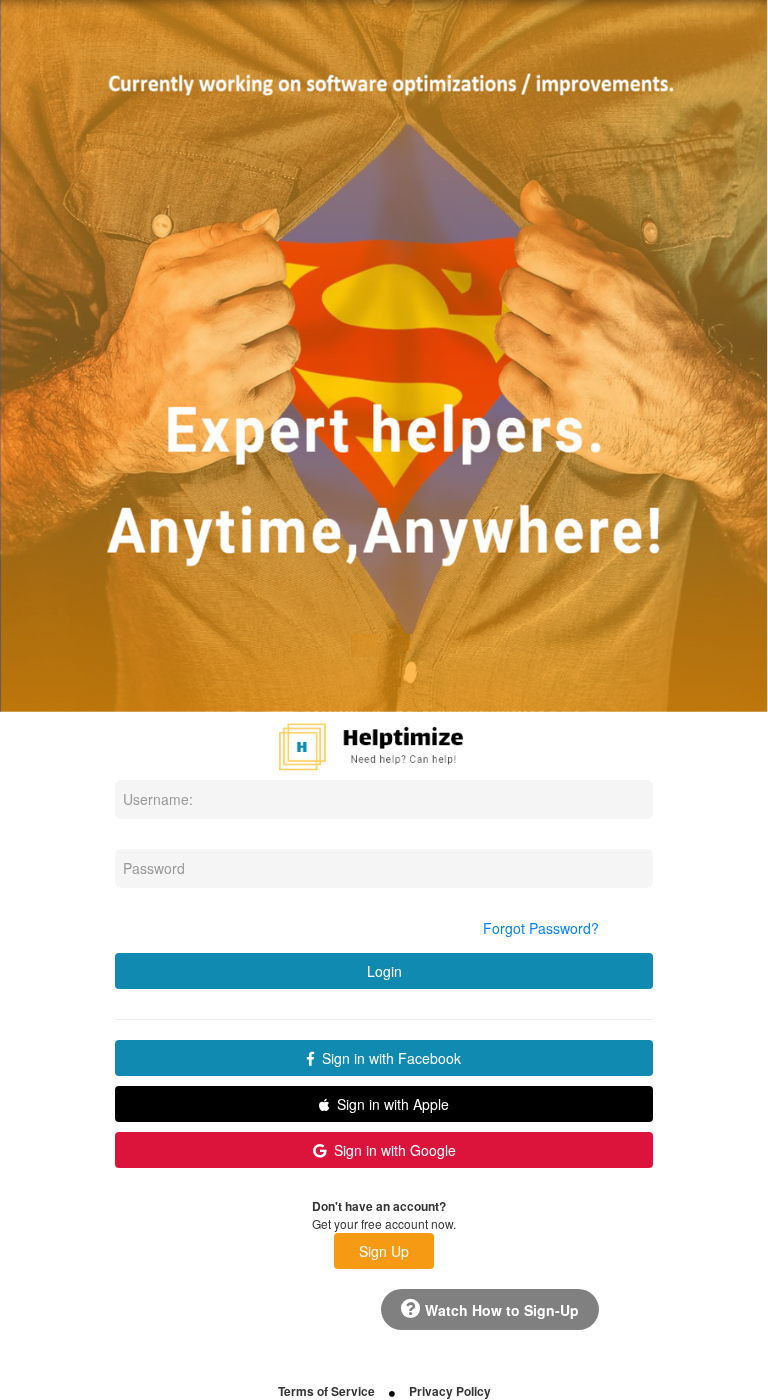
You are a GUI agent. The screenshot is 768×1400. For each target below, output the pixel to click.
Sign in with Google (391, 1150)
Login (384, 971)
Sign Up (384, 1251)
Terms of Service (326, 1391)
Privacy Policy (450, 1391)
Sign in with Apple (389, 1104)
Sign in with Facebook (387, 1058)
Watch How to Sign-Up (500, 1310)
